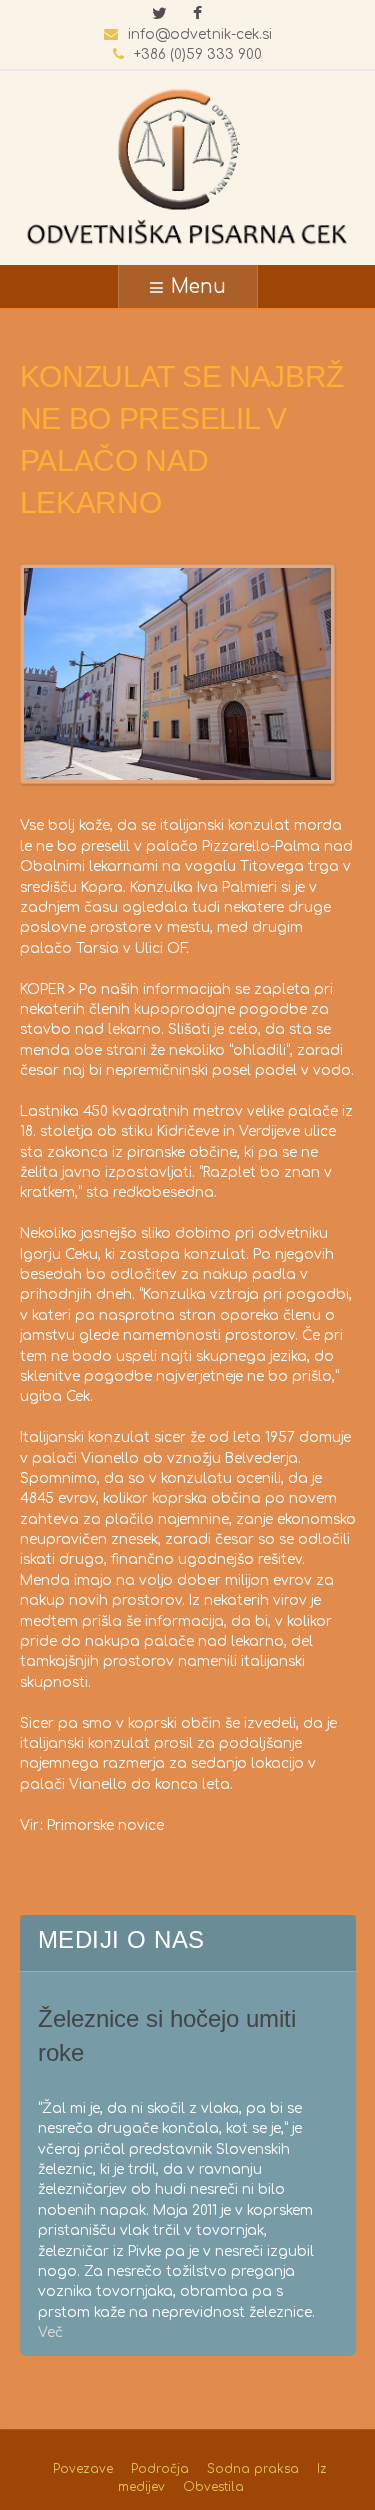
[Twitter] (160, 15)
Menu (198, 286)
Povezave (83, 2469)
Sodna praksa (253, 2469)
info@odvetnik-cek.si (200, 34)
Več (50, 2332)
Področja (160, 2469)
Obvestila (213, 2487)
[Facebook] (198, 15)
